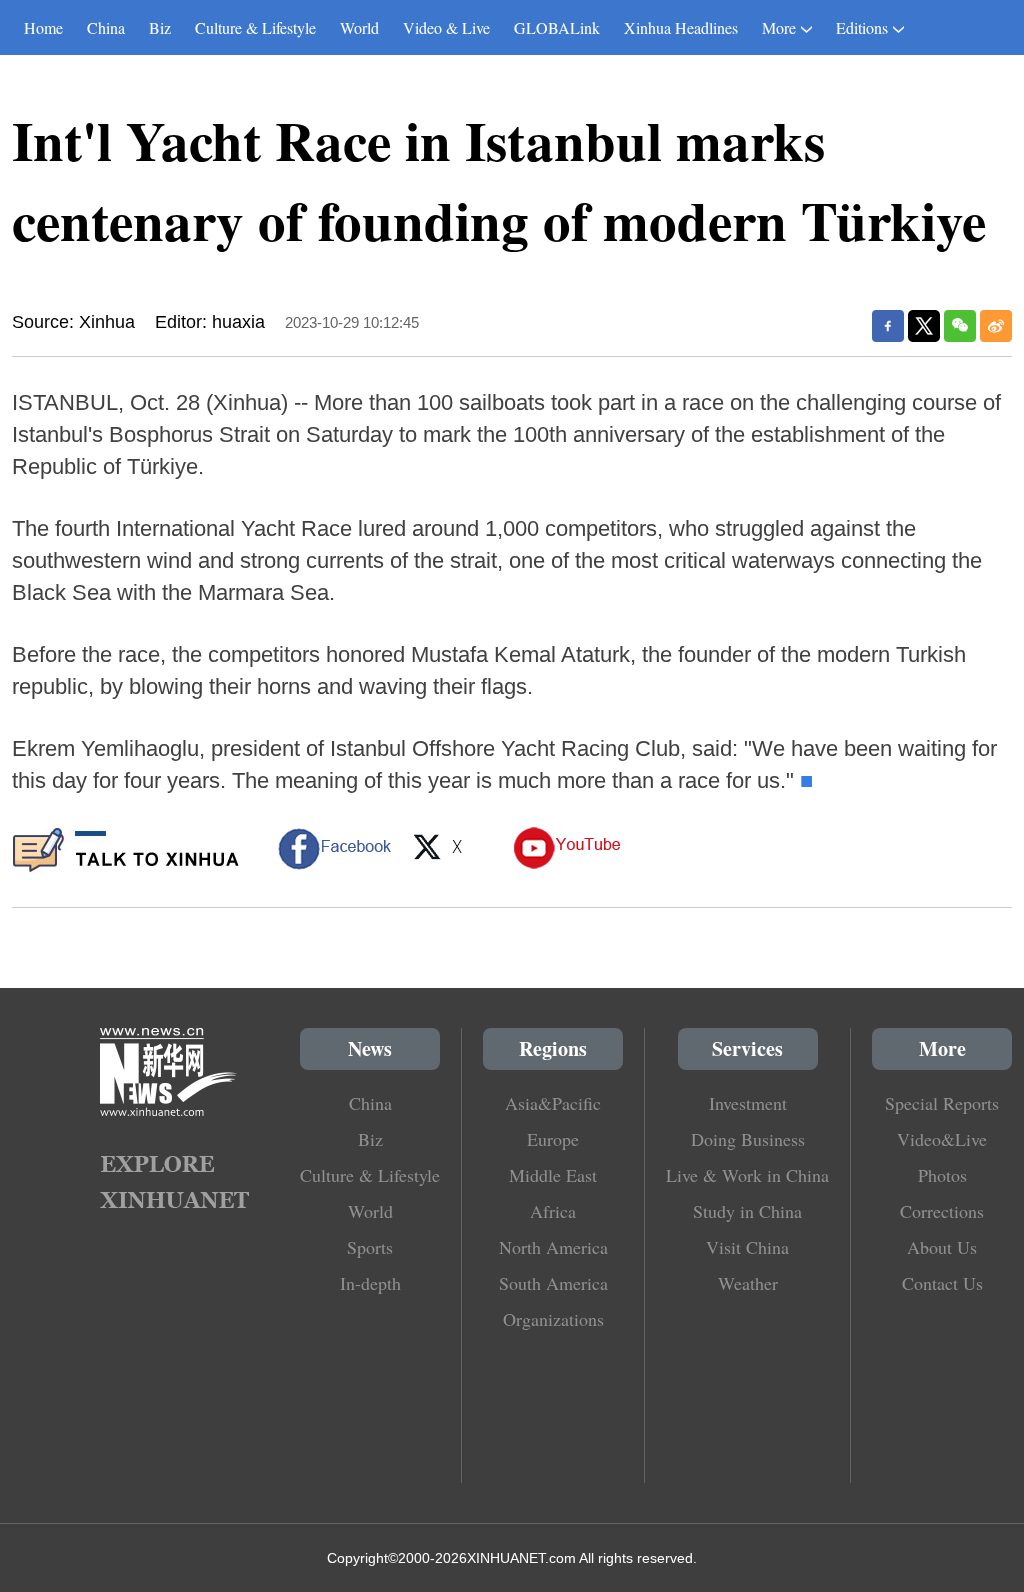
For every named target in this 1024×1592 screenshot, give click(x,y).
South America (553, 1283)
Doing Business (748, 1139)
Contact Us (942, 1283)
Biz (160, 27)
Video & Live (446, 27)
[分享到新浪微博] (996, 326)
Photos (942, 1175)
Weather (748, 1283)
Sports (370, 1247)
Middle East (553, 1175)
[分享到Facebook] (888, 326)
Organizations (553, 1319)
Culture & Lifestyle (255, 27)
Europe (553, 1139)
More (779, 27)
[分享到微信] (960, 326)
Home (43, 27)
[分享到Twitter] (924, 326)
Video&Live (942, 1139)
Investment (748, 1103)
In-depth (370, 1283)
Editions (862, 27)
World (359, 27)
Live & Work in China (747, 1175)
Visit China (747, 1247)
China (106, 27)
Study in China (747, 1211)
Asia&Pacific (553, 1103)
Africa (553, 1211)
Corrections (942, 1211)
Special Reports (942, 1103)
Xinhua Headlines (681, 27)
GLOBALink (557, 27)
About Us (942, 1247)
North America (553, 1247)
